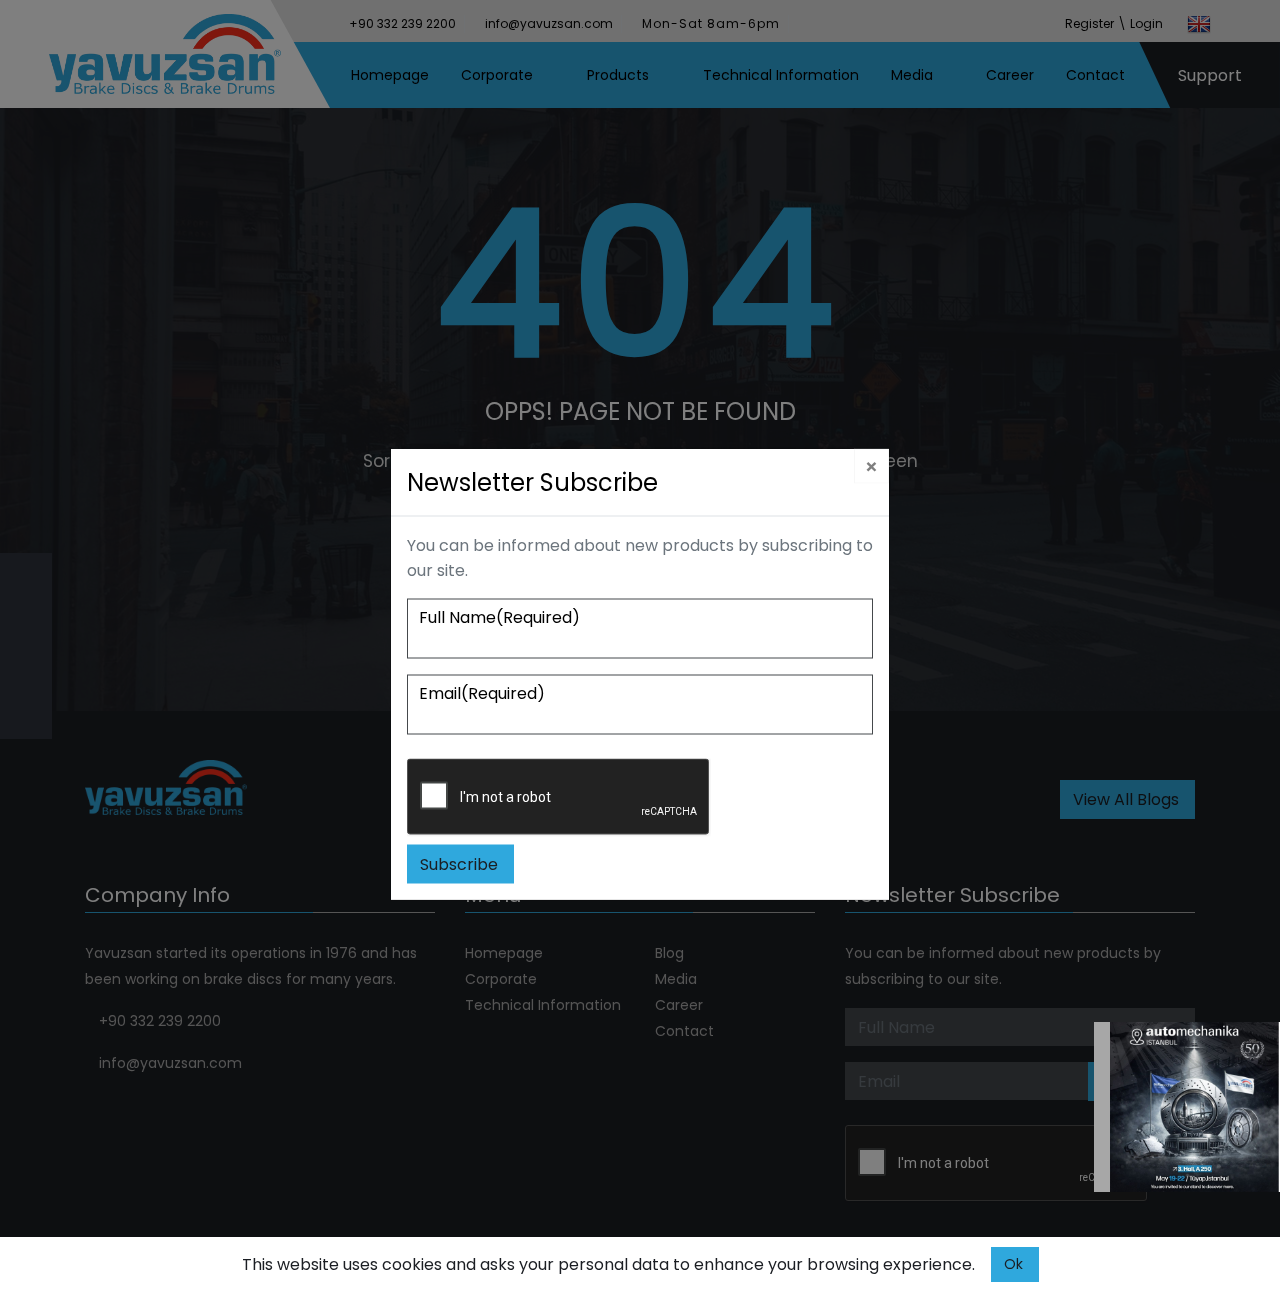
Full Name (499, 617)
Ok (1013, 1264)
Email (482, 693)
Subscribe (459, 864)
